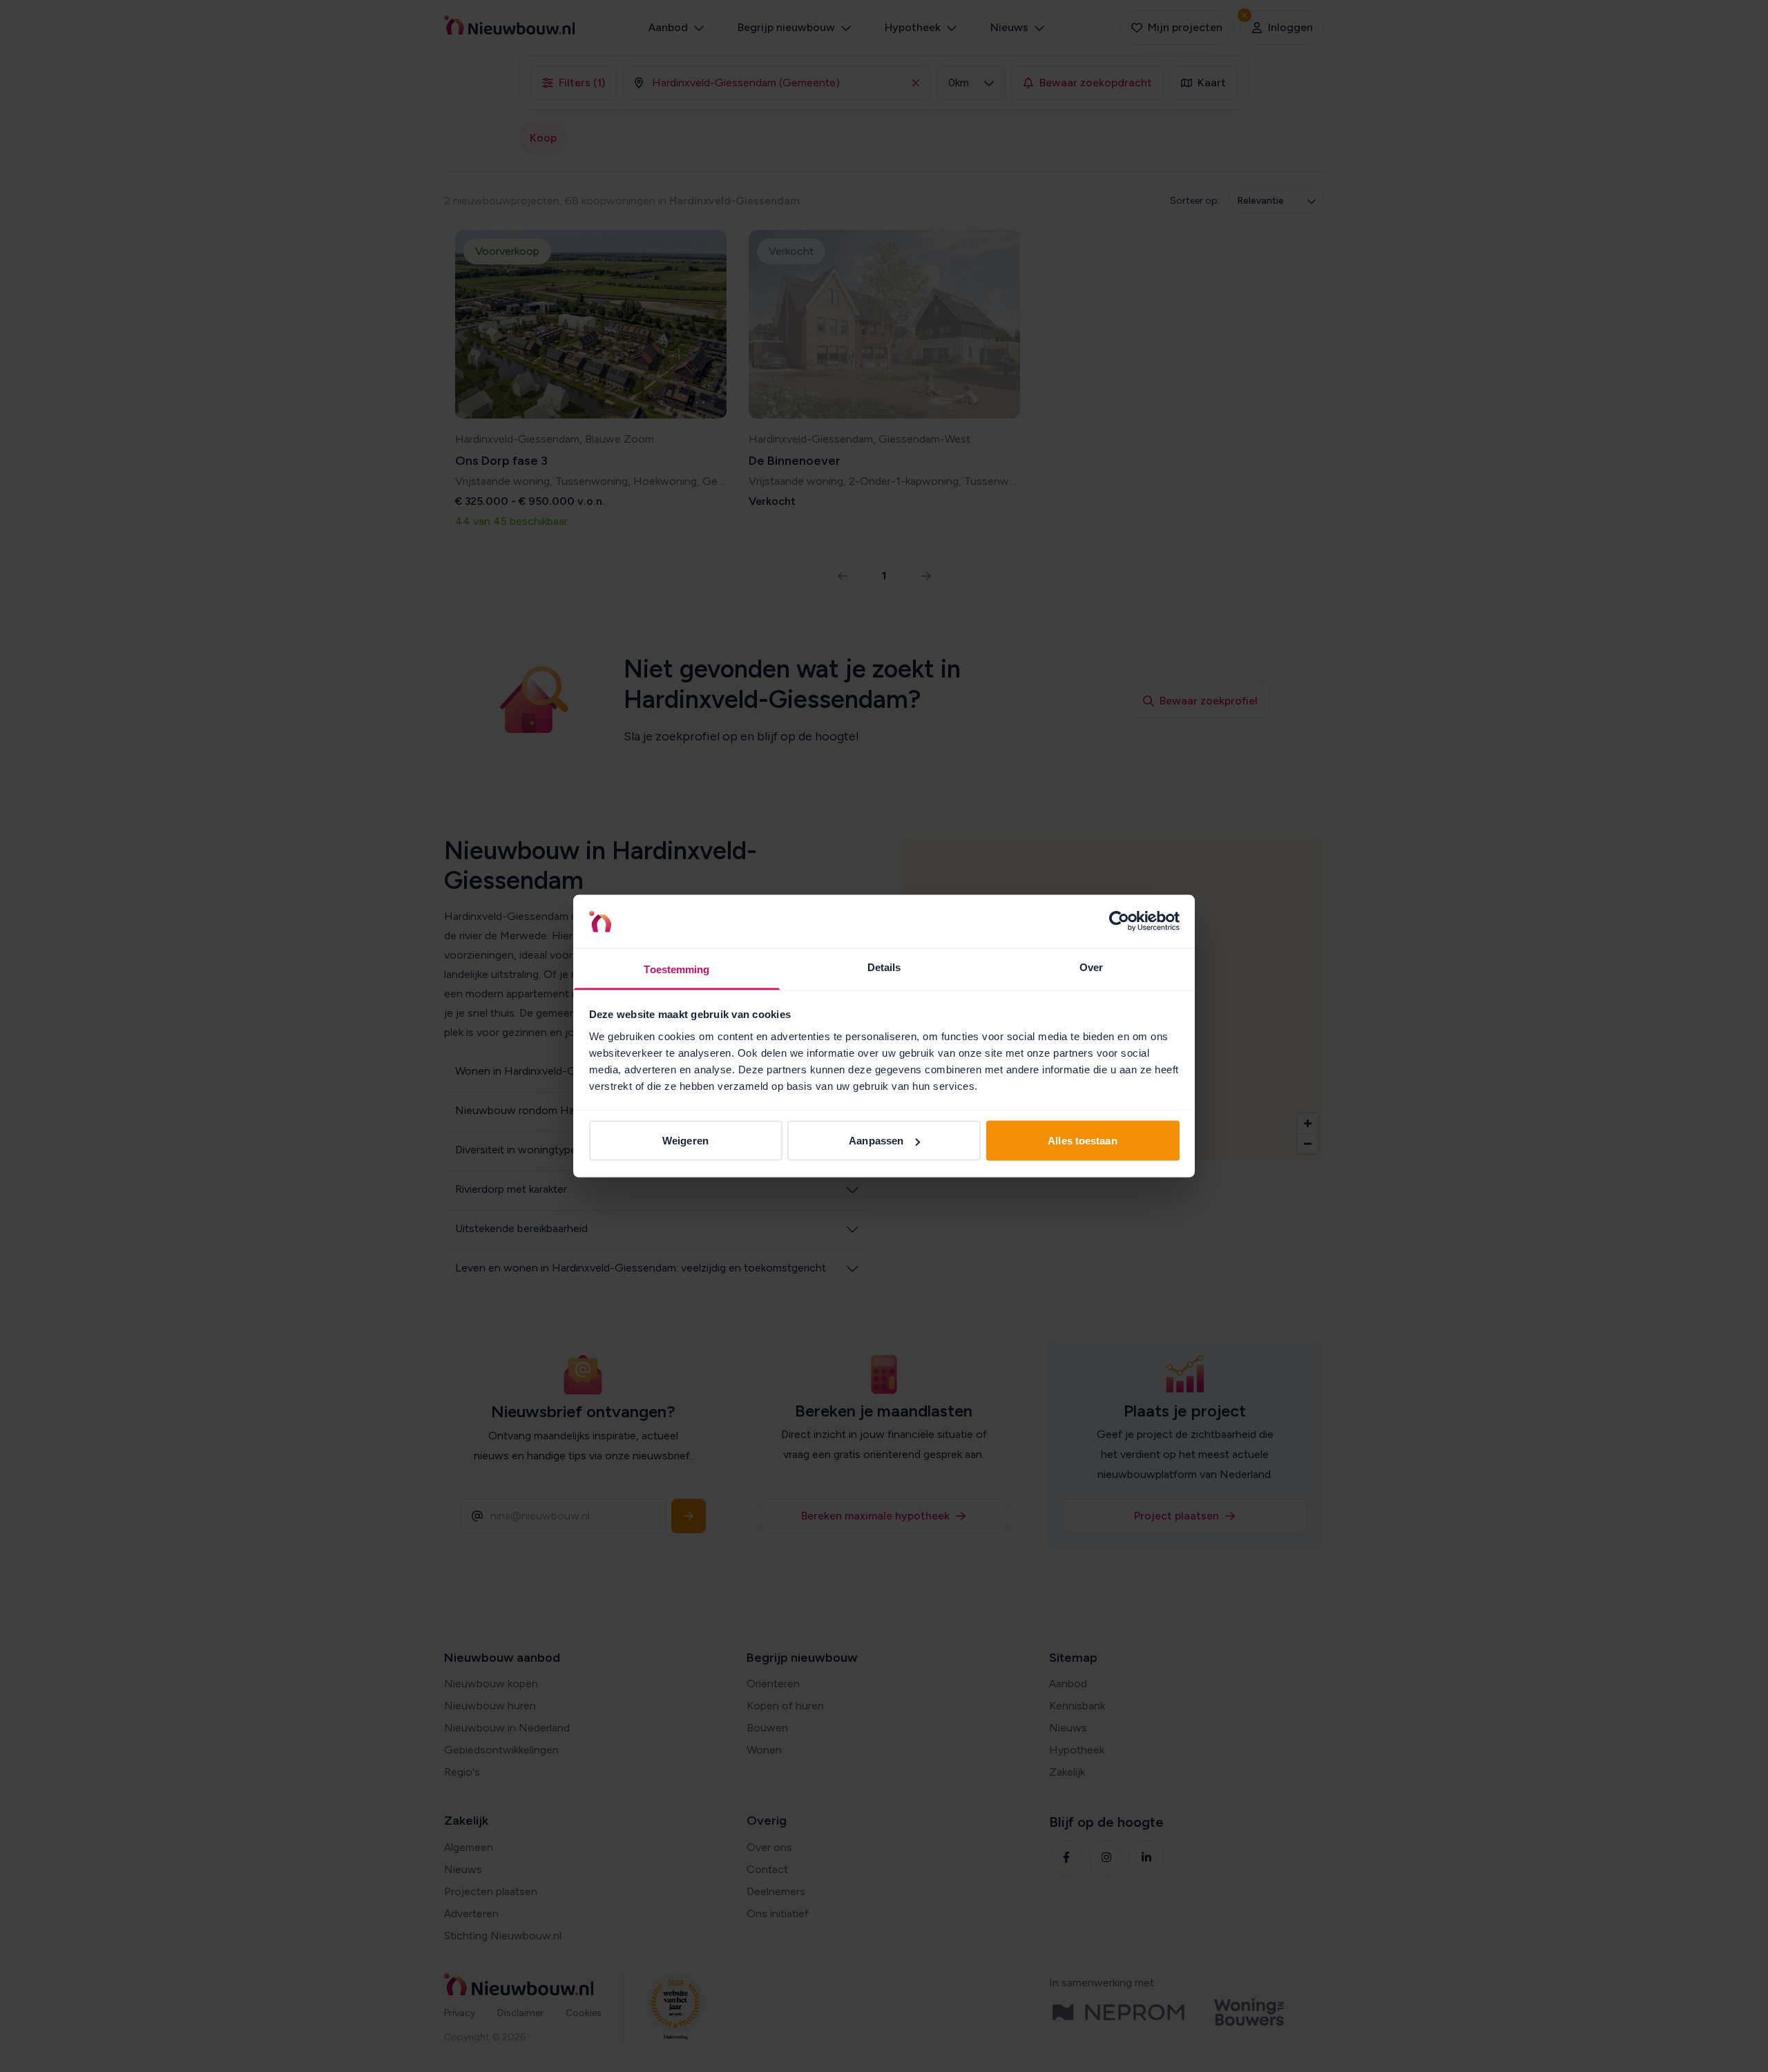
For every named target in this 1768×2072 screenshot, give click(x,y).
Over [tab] (1091, 967)
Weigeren (685, 1141)
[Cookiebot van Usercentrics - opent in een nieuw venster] (1119, 921)
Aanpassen (876, 1141)
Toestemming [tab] (676, 969)
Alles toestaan (1082, 1141)
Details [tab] (884, 967)
